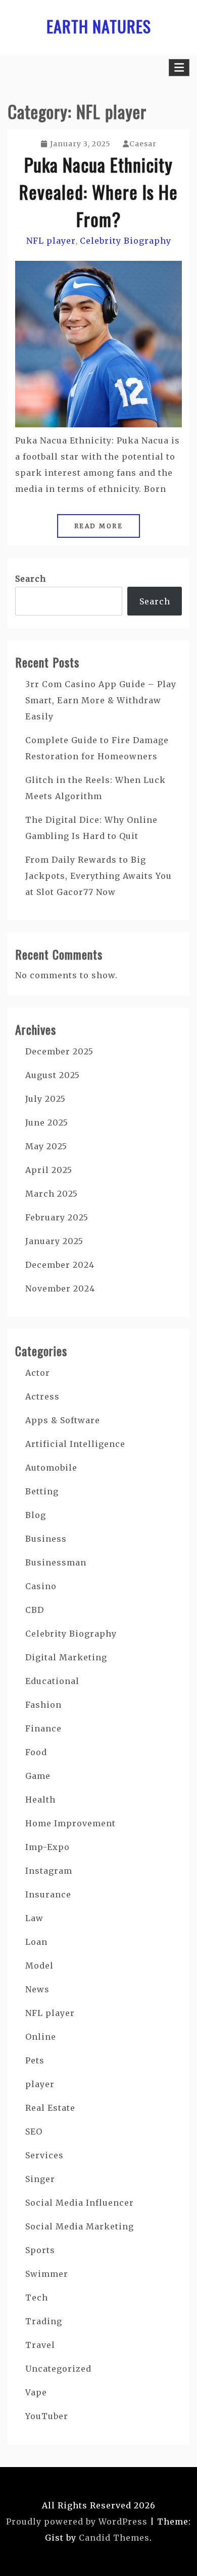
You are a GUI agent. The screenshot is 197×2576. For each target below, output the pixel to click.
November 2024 (60, 1289)
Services (44, 2155)
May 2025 (46, 1146)
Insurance (48, 1894)
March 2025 (52, 1194)
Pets (35, 2060)
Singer (40, 2179)
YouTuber (47, 2416)
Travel (40, 2345)
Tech (37, 2298)
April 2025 (49, 1170)
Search (31, 579)
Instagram (49, 1871)
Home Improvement (70, 1823)
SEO (34, 2132)
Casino (41, 1586)
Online (41, 2037)
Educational (52, 1681)
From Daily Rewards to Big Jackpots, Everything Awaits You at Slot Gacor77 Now (98, 876)
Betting (42, 1491)
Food (36, 1752)
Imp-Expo (47, 1847)
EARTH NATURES (99, 26)
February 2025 (57, 1217)
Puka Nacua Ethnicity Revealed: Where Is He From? (98, 191)
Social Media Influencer (80, 2203)
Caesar (143, 144)
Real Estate (50, 2108)
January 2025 (54, 1241)
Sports (40, 2250)
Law (34, 1918)
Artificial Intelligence (75, 1444)
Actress (42, 1396)
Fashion (43, 1705)
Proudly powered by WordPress (77, 2522)
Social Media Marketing (80, 2226)
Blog (36, 1515)
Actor (38, 1373)
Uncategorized (58, 2369)
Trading (44, 2321)
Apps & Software (63, 1420)
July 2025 (45, 1099)
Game (38, 1776)
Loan (36, 1942)
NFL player (51, 241)
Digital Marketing (66, 1657)
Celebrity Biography (126, 241)
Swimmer (47, 2274)
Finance (43, 1728)
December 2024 (60, 1265)
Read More (99, 526)
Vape (36, 2392)
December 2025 (59, 1051)
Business (46, 1539)
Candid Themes (114, 2538)
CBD (35, 1610)
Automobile (51, 1468)
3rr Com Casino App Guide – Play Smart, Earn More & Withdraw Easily (101, 700)
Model (39, 1966)
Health (40, 1800)
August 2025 (53, 1075)
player (40, 2084)
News (37, 1989)
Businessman (56, 1562)
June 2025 (47, 1123)
